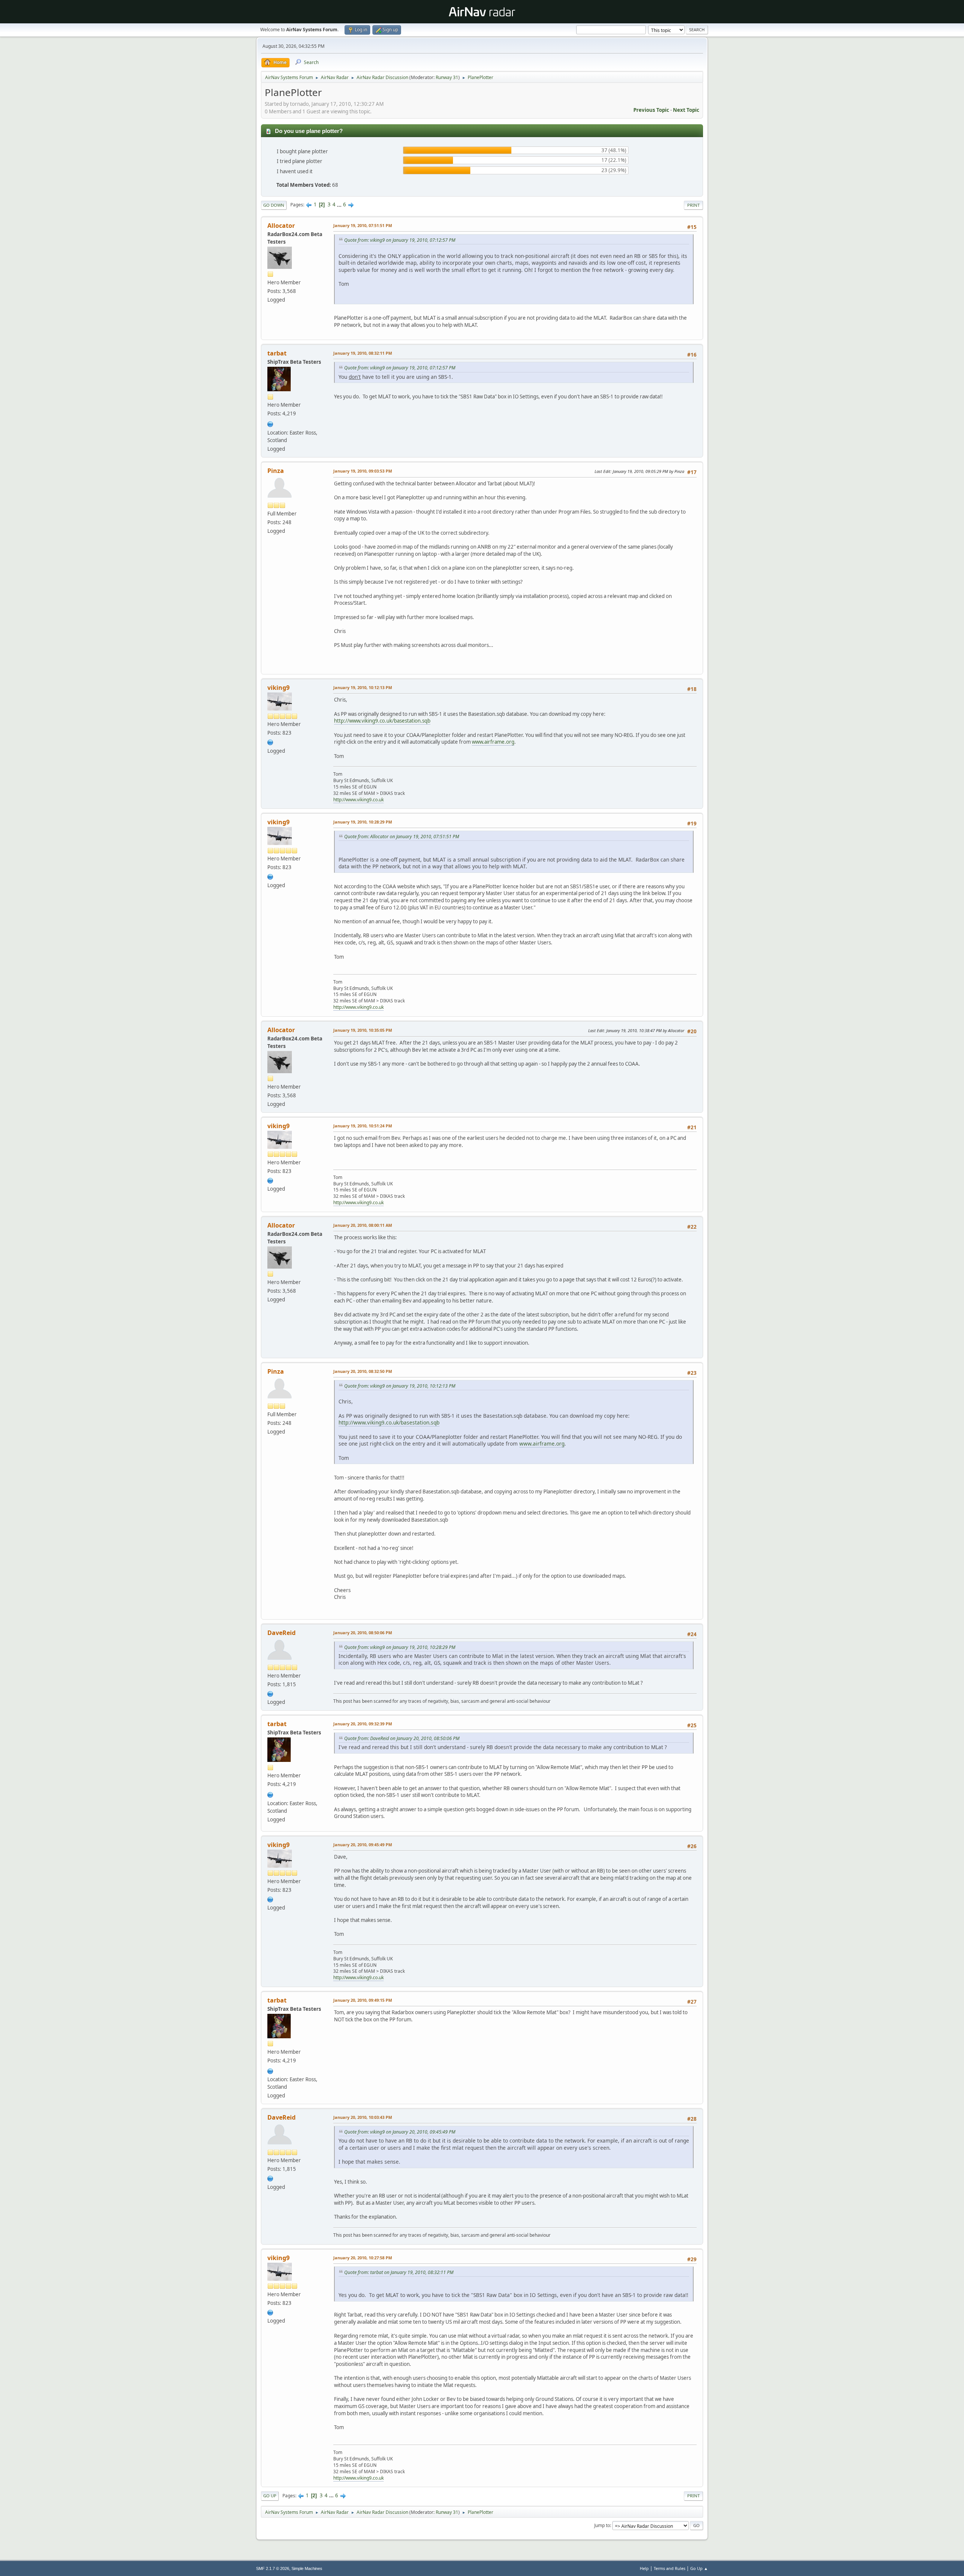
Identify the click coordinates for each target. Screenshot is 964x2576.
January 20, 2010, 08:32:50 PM (363, 1371)
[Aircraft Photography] (270, 741)
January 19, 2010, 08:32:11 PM (363, 353)
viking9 (278, 688)
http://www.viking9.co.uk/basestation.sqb (382, 721)
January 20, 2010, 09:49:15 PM (363, 2000)
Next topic (686, 110)
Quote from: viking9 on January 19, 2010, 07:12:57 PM (400, 240)
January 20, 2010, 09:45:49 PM (363, 1845)
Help (644, 2568)
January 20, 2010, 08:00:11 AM (363, 1225)
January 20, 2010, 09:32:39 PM (363, 1724)
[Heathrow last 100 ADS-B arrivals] (270, 1693)
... (340, 204)
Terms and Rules (670, 2568)
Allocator (281, 226)
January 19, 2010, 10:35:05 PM (363, 1030)
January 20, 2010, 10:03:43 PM (363, 2117)
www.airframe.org (493, 742)
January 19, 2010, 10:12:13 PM (363, 687)
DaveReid (281, 1633)
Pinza (276, 471)
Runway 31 (447, 77)
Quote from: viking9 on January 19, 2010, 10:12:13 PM (400, 1386)
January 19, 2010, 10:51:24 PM (363, 1126)
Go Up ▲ (699, 2568)
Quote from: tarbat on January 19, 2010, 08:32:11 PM (399, 2272)
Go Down (274, 205)
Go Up (270, 2496)
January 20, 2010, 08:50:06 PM (363, 1633)
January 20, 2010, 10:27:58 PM (363, 2258)
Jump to (602, 2525)
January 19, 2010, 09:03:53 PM (363, 471)
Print (693, 205)
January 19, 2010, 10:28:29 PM (363, 822)
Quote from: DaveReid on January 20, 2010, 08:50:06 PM (402, 1738)
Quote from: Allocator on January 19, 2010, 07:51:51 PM (402, 837)
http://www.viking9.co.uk (358, 800)
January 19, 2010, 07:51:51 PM (363, 225)
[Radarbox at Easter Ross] (270, 423)
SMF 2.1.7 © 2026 (273, 2568)
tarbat (277, 353)
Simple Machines (307, 2568)
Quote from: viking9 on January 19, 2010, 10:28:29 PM (400, 1647)
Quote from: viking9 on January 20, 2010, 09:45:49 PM (400, 2132)
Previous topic (651, 110)
